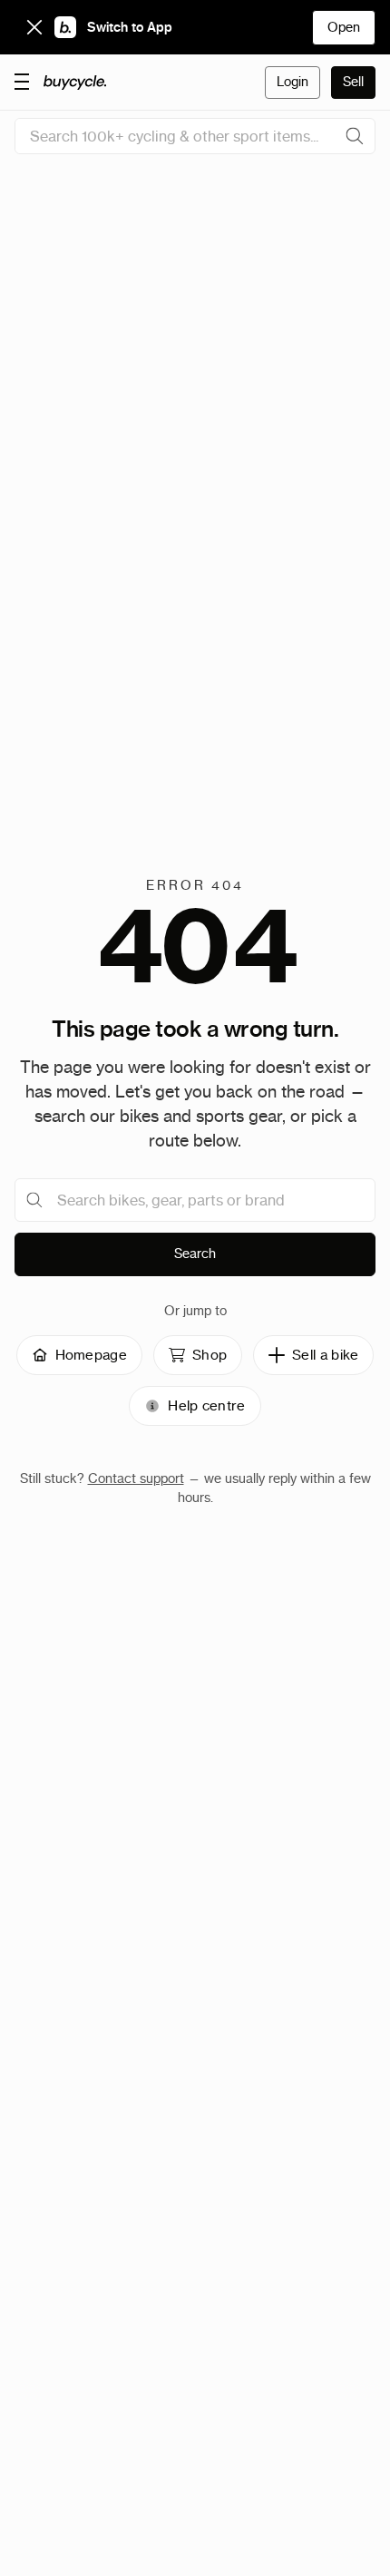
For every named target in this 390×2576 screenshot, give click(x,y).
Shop (210, 1355)
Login (292, 82)
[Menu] (22, 81)
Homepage (91, 1355)
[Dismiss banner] (34, 27)
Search (195, 1254)
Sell (353, 82)
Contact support (136, 1478)
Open (344, 27)
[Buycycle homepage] (75, 83)
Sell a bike (325, 1355)
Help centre (206, 1405)
